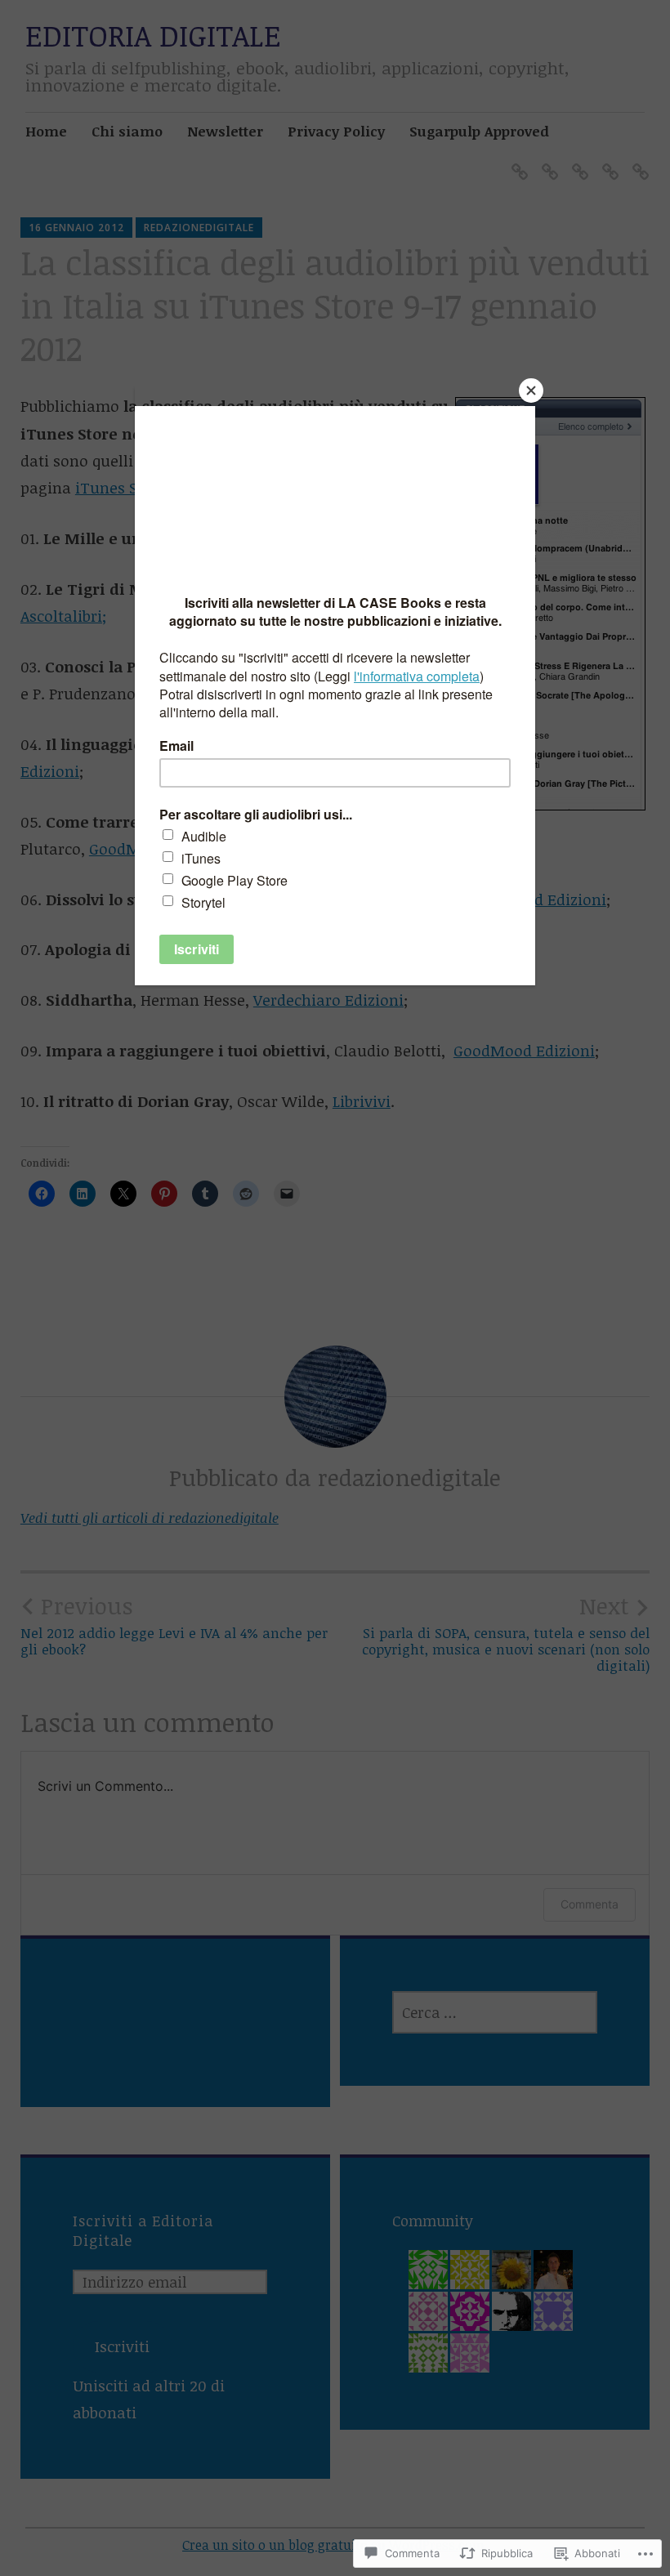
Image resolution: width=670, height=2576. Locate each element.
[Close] (531, 391)
